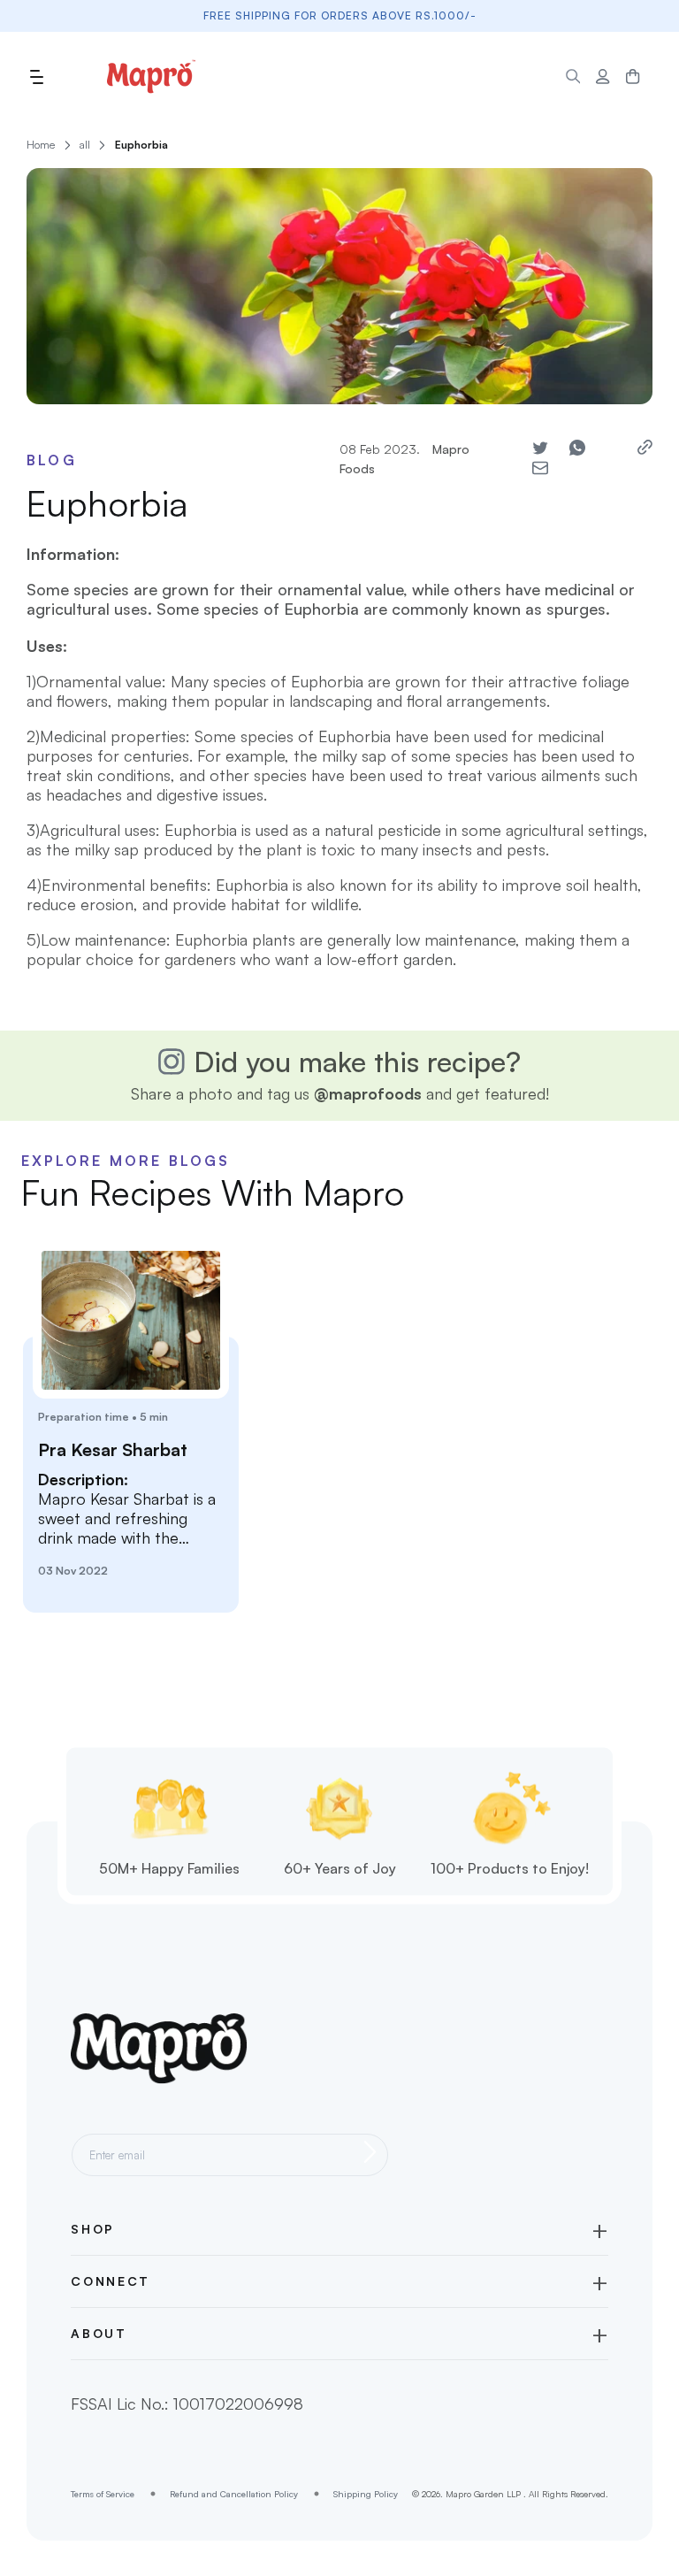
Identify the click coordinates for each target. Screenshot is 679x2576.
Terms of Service (103, 2494)
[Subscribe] (370, 2152)
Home (41, 145)
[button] (36, 77)
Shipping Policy (366, 2494)
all (85, 145)
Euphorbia (141, 145)
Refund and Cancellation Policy (234, 2494)
